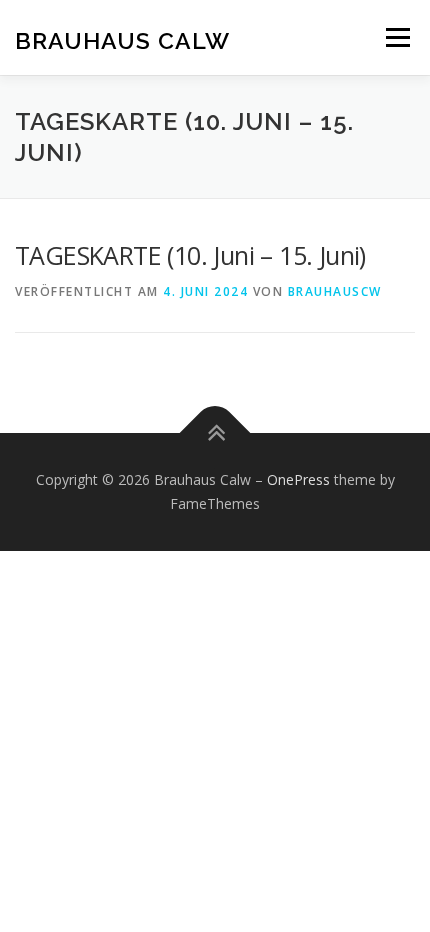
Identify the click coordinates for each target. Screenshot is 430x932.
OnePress (298, 479)
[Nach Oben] (215, 433)
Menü (396, 37)
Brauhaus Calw (122, 39)
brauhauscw (335, 291)
